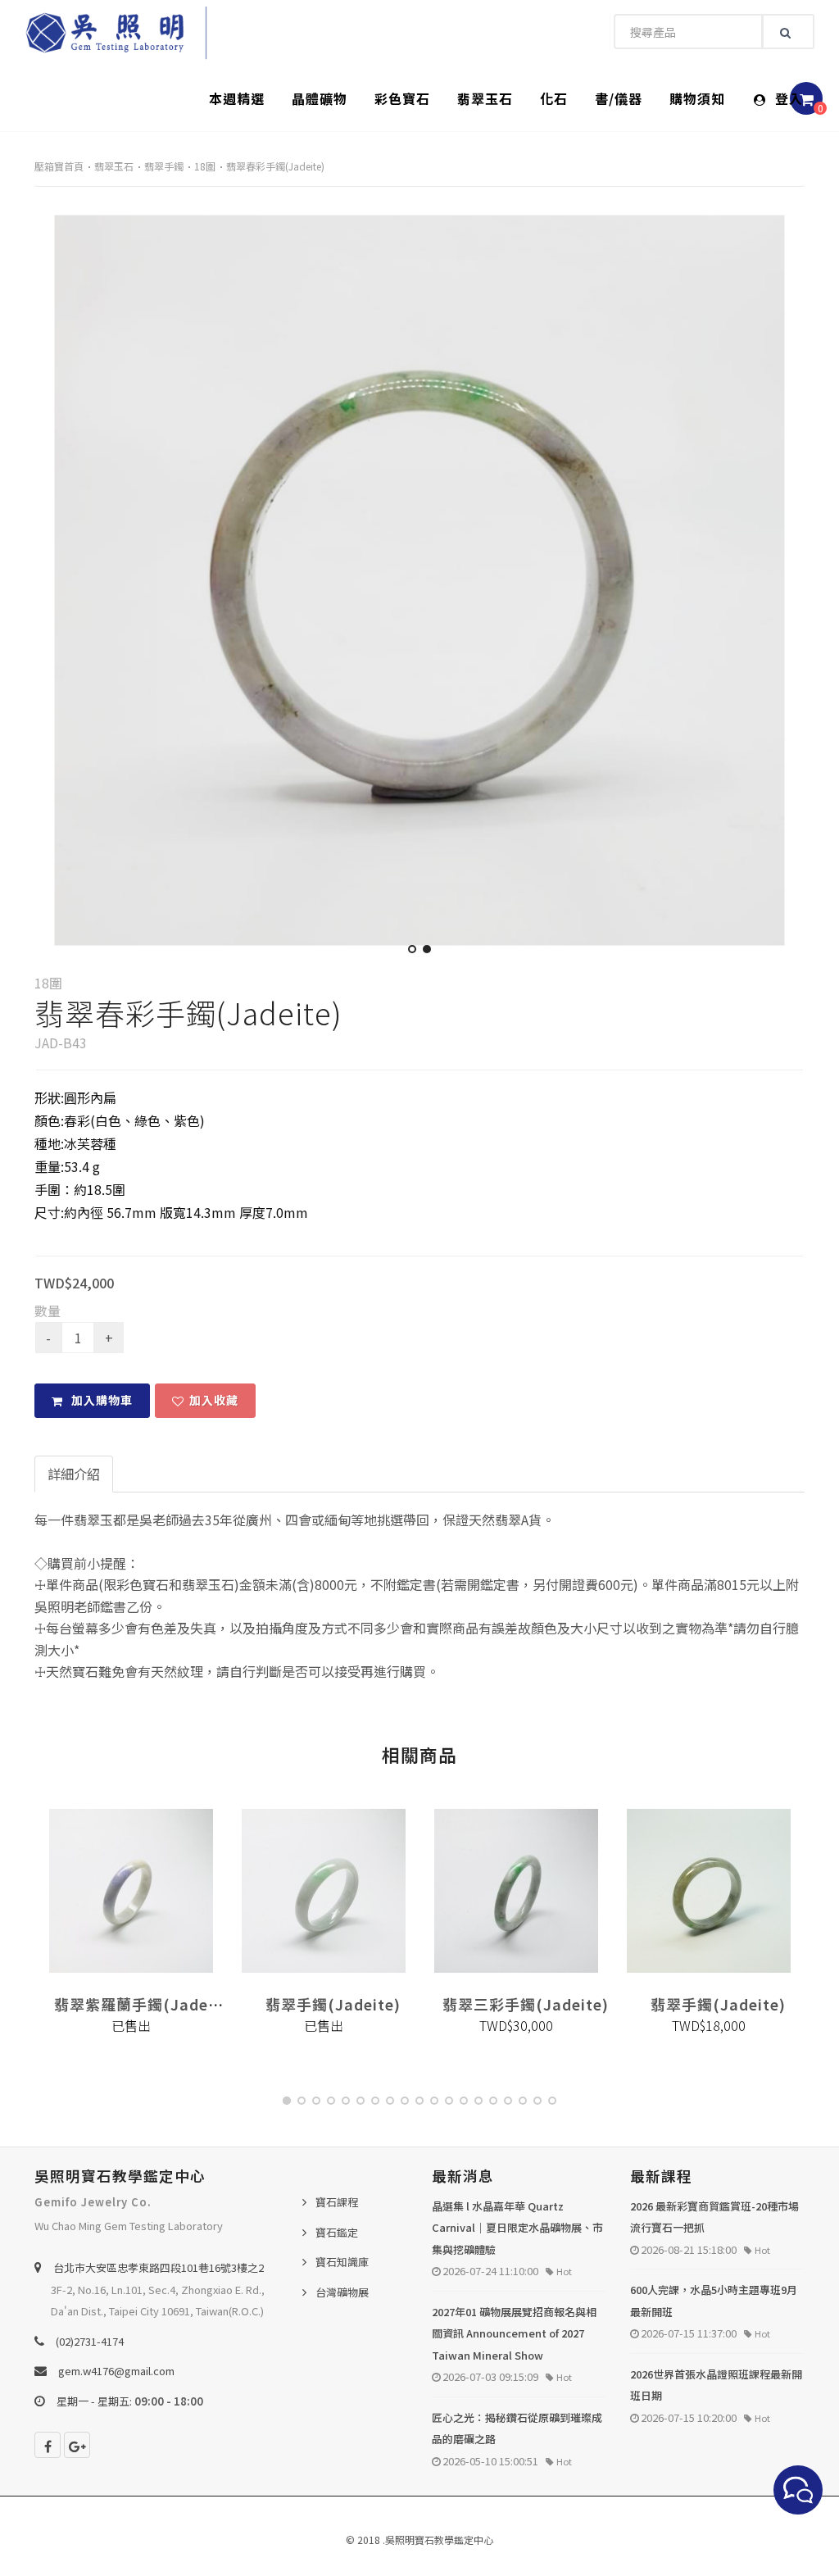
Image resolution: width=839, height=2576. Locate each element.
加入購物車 (100, 1400)
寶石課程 (337, 2202)
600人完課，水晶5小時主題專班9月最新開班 (714, 2301)
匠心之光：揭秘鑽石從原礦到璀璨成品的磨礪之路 (517, 2428)
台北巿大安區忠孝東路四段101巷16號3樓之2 (159, 2267)
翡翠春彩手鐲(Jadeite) (275, 166)
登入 (787, 98)
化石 (554, 98)
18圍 (205, 166)
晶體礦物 (320, 98)
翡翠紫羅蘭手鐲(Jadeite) (145, 2004)
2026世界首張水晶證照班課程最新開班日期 (716, 2385)
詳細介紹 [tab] (74, 1474)
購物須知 (697, 98)
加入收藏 (214, 1400)
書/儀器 (619, 98)
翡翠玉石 (485, 98)
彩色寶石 (402, 98)
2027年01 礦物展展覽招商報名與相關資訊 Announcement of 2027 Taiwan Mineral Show (514, 2333)
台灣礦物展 (342, 2292)
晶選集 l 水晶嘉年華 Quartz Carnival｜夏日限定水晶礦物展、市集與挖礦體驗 (517, 2228)
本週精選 (237, 98)
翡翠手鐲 (164, 166)
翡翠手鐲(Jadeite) (333, 2004)
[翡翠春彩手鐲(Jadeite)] (419, 580)
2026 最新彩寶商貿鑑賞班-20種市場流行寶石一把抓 (714, 2217)
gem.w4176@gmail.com (116, 2371)
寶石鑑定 (337, 2232)
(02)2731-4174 (90, 2341)
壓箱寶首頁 (59, 166)
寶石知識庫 (342, 2262)
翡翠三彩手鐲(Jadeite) (526, 2004)
